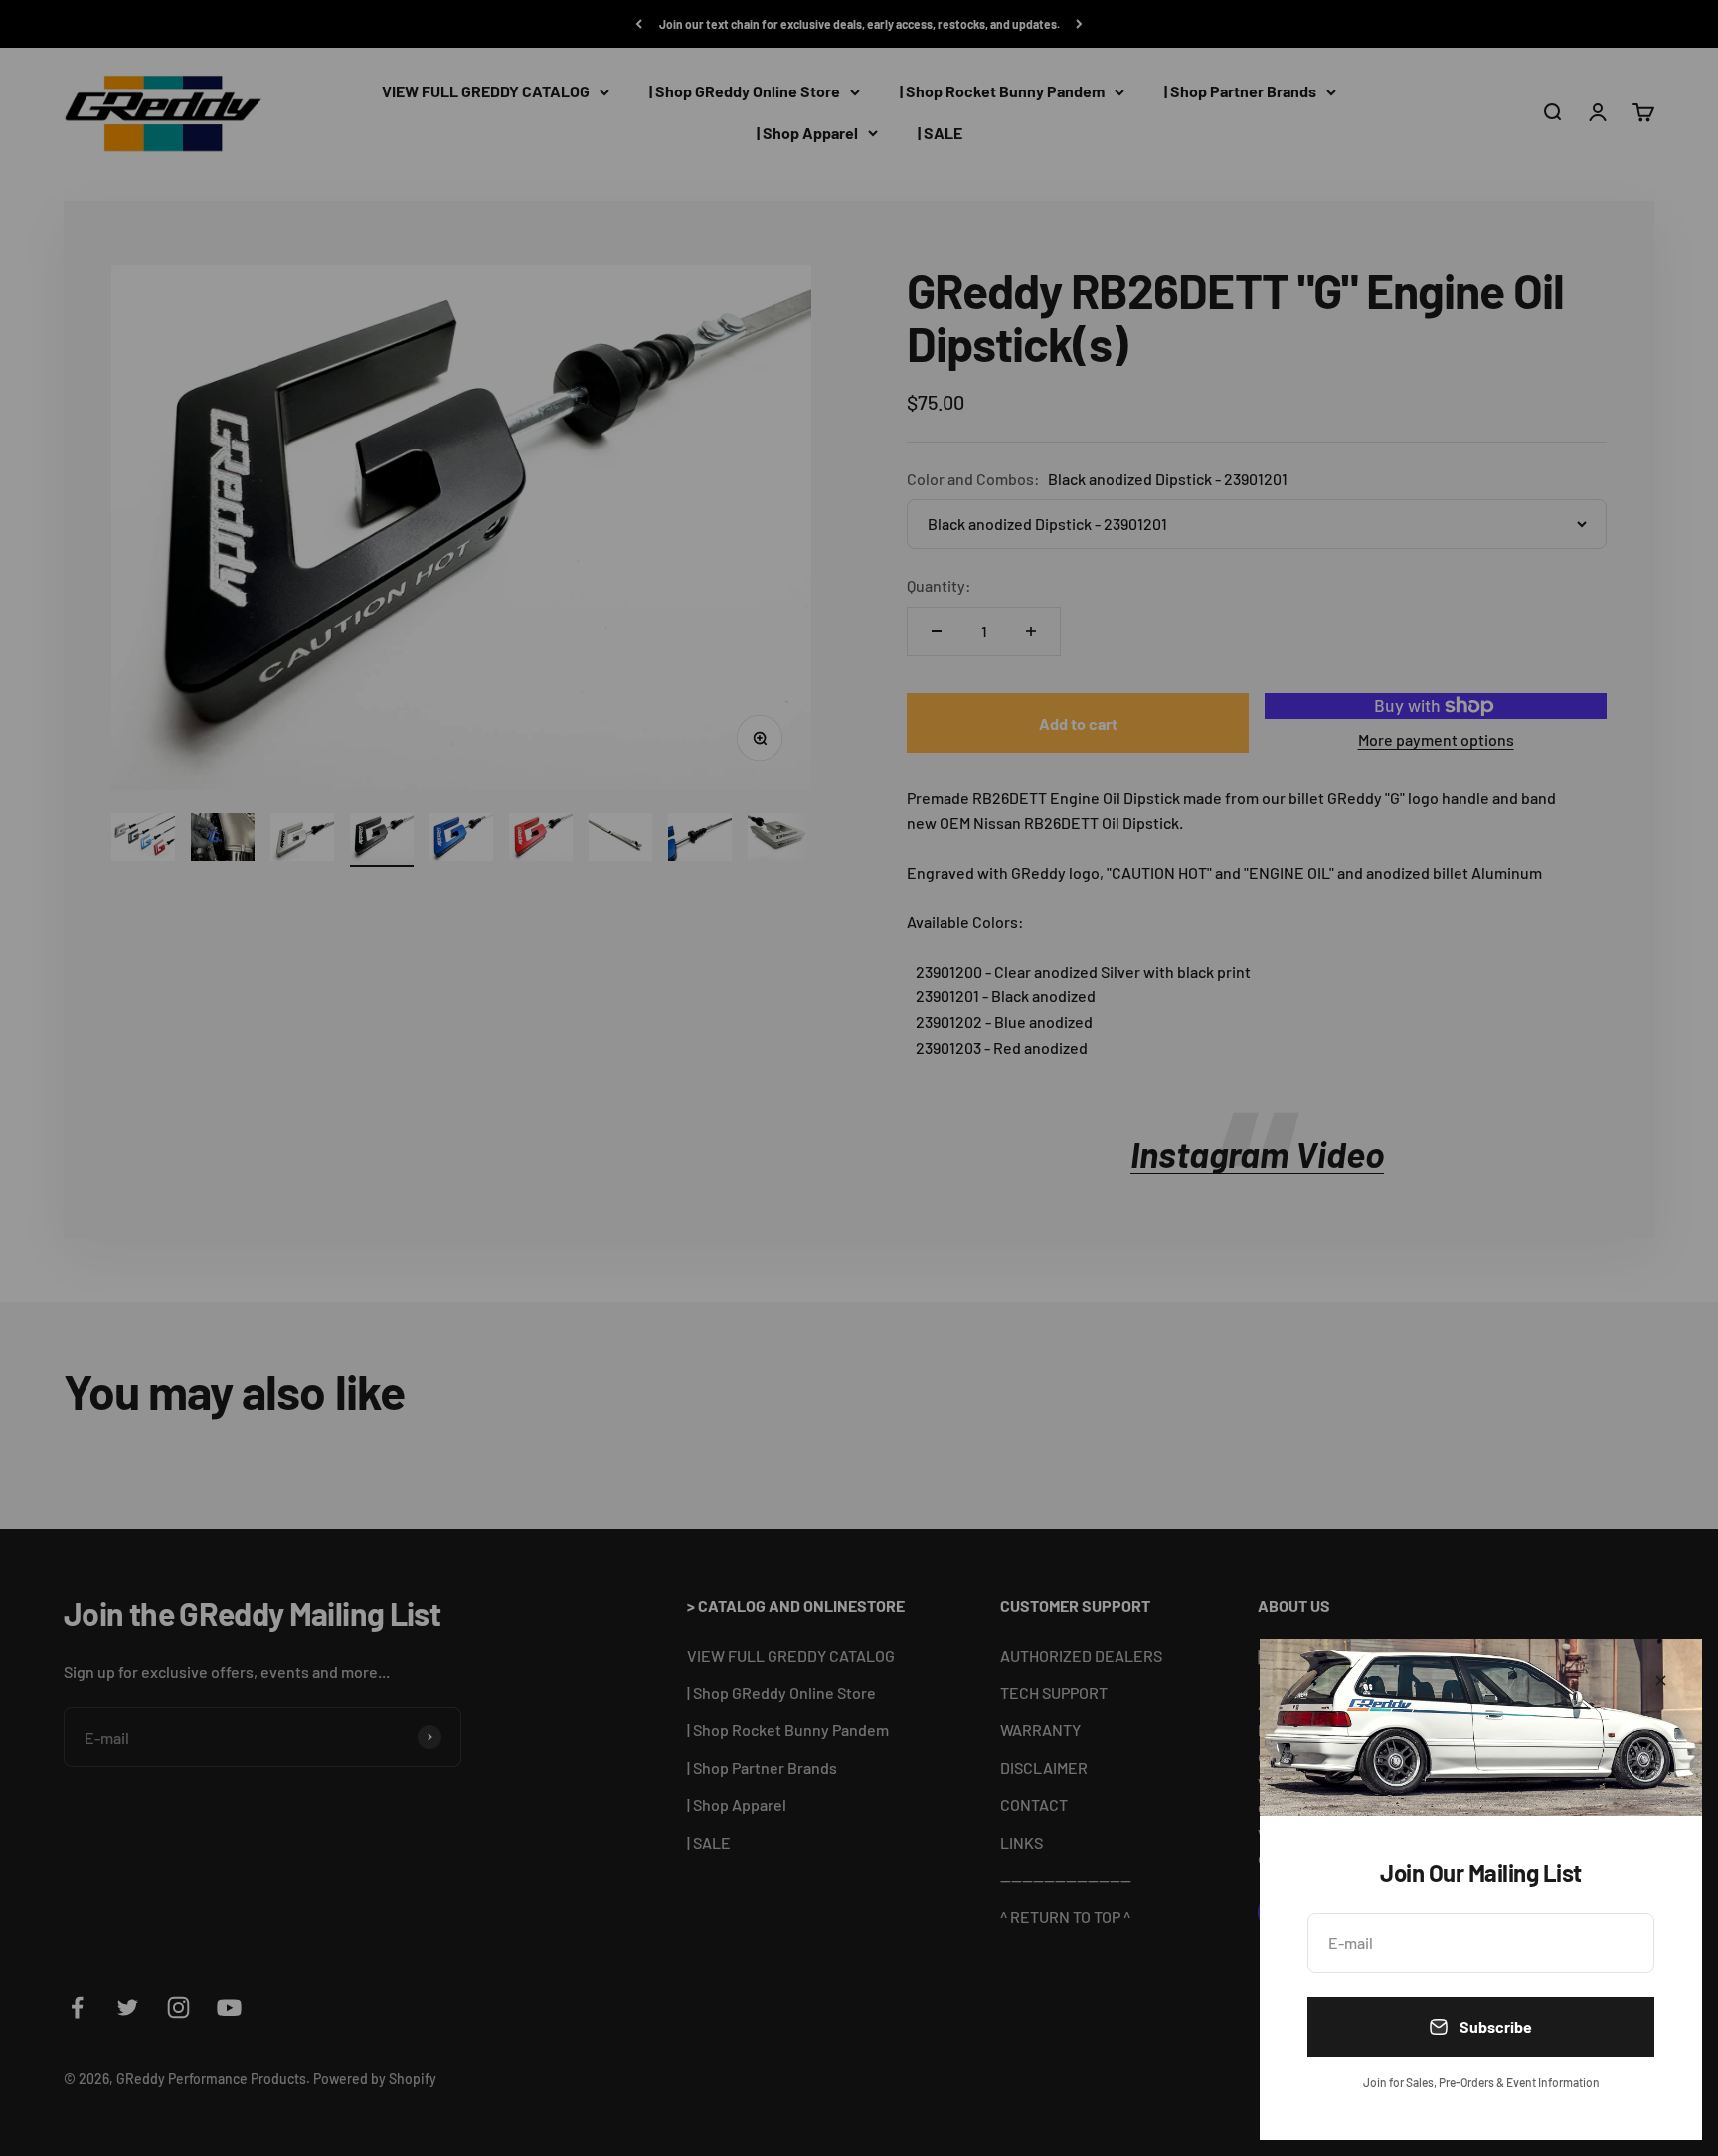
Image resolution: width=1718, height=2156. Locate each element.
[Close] (1661, 1680)
